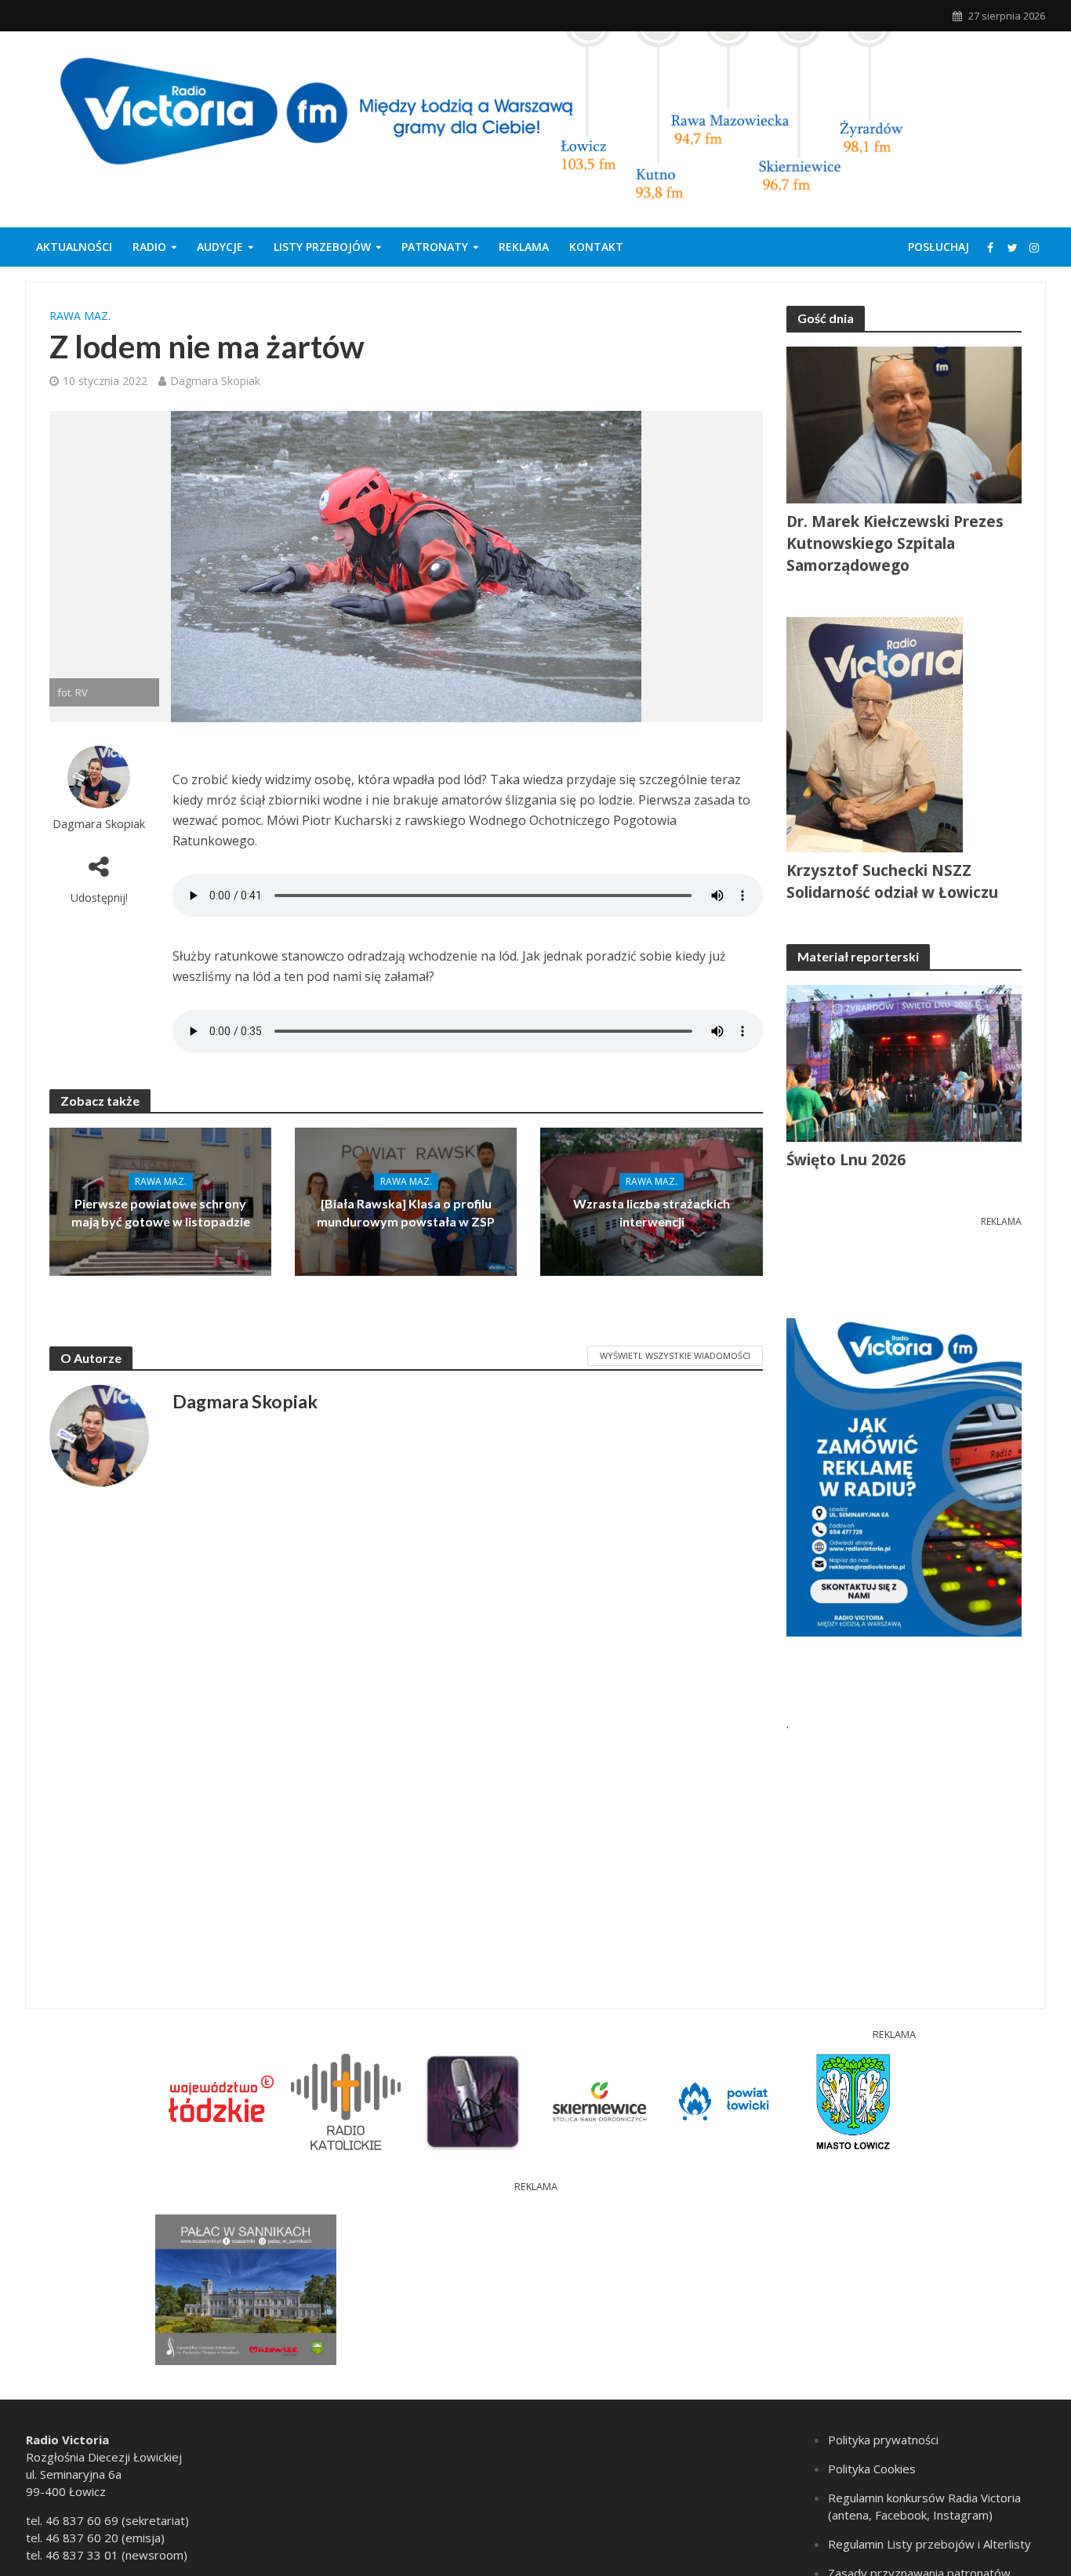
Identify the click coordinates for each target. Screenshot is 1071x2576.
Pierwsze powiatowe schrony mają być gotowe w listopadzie (161, 1212)
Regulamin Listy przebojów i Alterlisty (929, 2544)
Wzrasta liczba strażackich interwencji (652, 1212)
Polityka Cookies (872, 2469)
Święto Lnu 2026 (846, 1160)
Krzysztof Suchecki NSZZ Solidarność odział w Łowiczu (892, 881)
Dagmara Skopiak (215, 381)
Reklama (524, 247)
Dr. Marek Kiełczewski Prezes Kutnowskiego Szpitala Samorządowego (895, 543)
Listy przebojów (322, 247)
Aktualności (74, 247)
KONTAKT (596, 247)
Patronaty (435, 247)
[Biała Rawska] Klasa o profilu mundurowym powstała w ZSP (406, 1212)
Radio (149, 247)
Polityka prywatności (883, 2440)
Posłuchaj (938, 247)
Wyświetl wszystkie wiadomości (675, 1355)
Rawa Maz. (80, 316)
